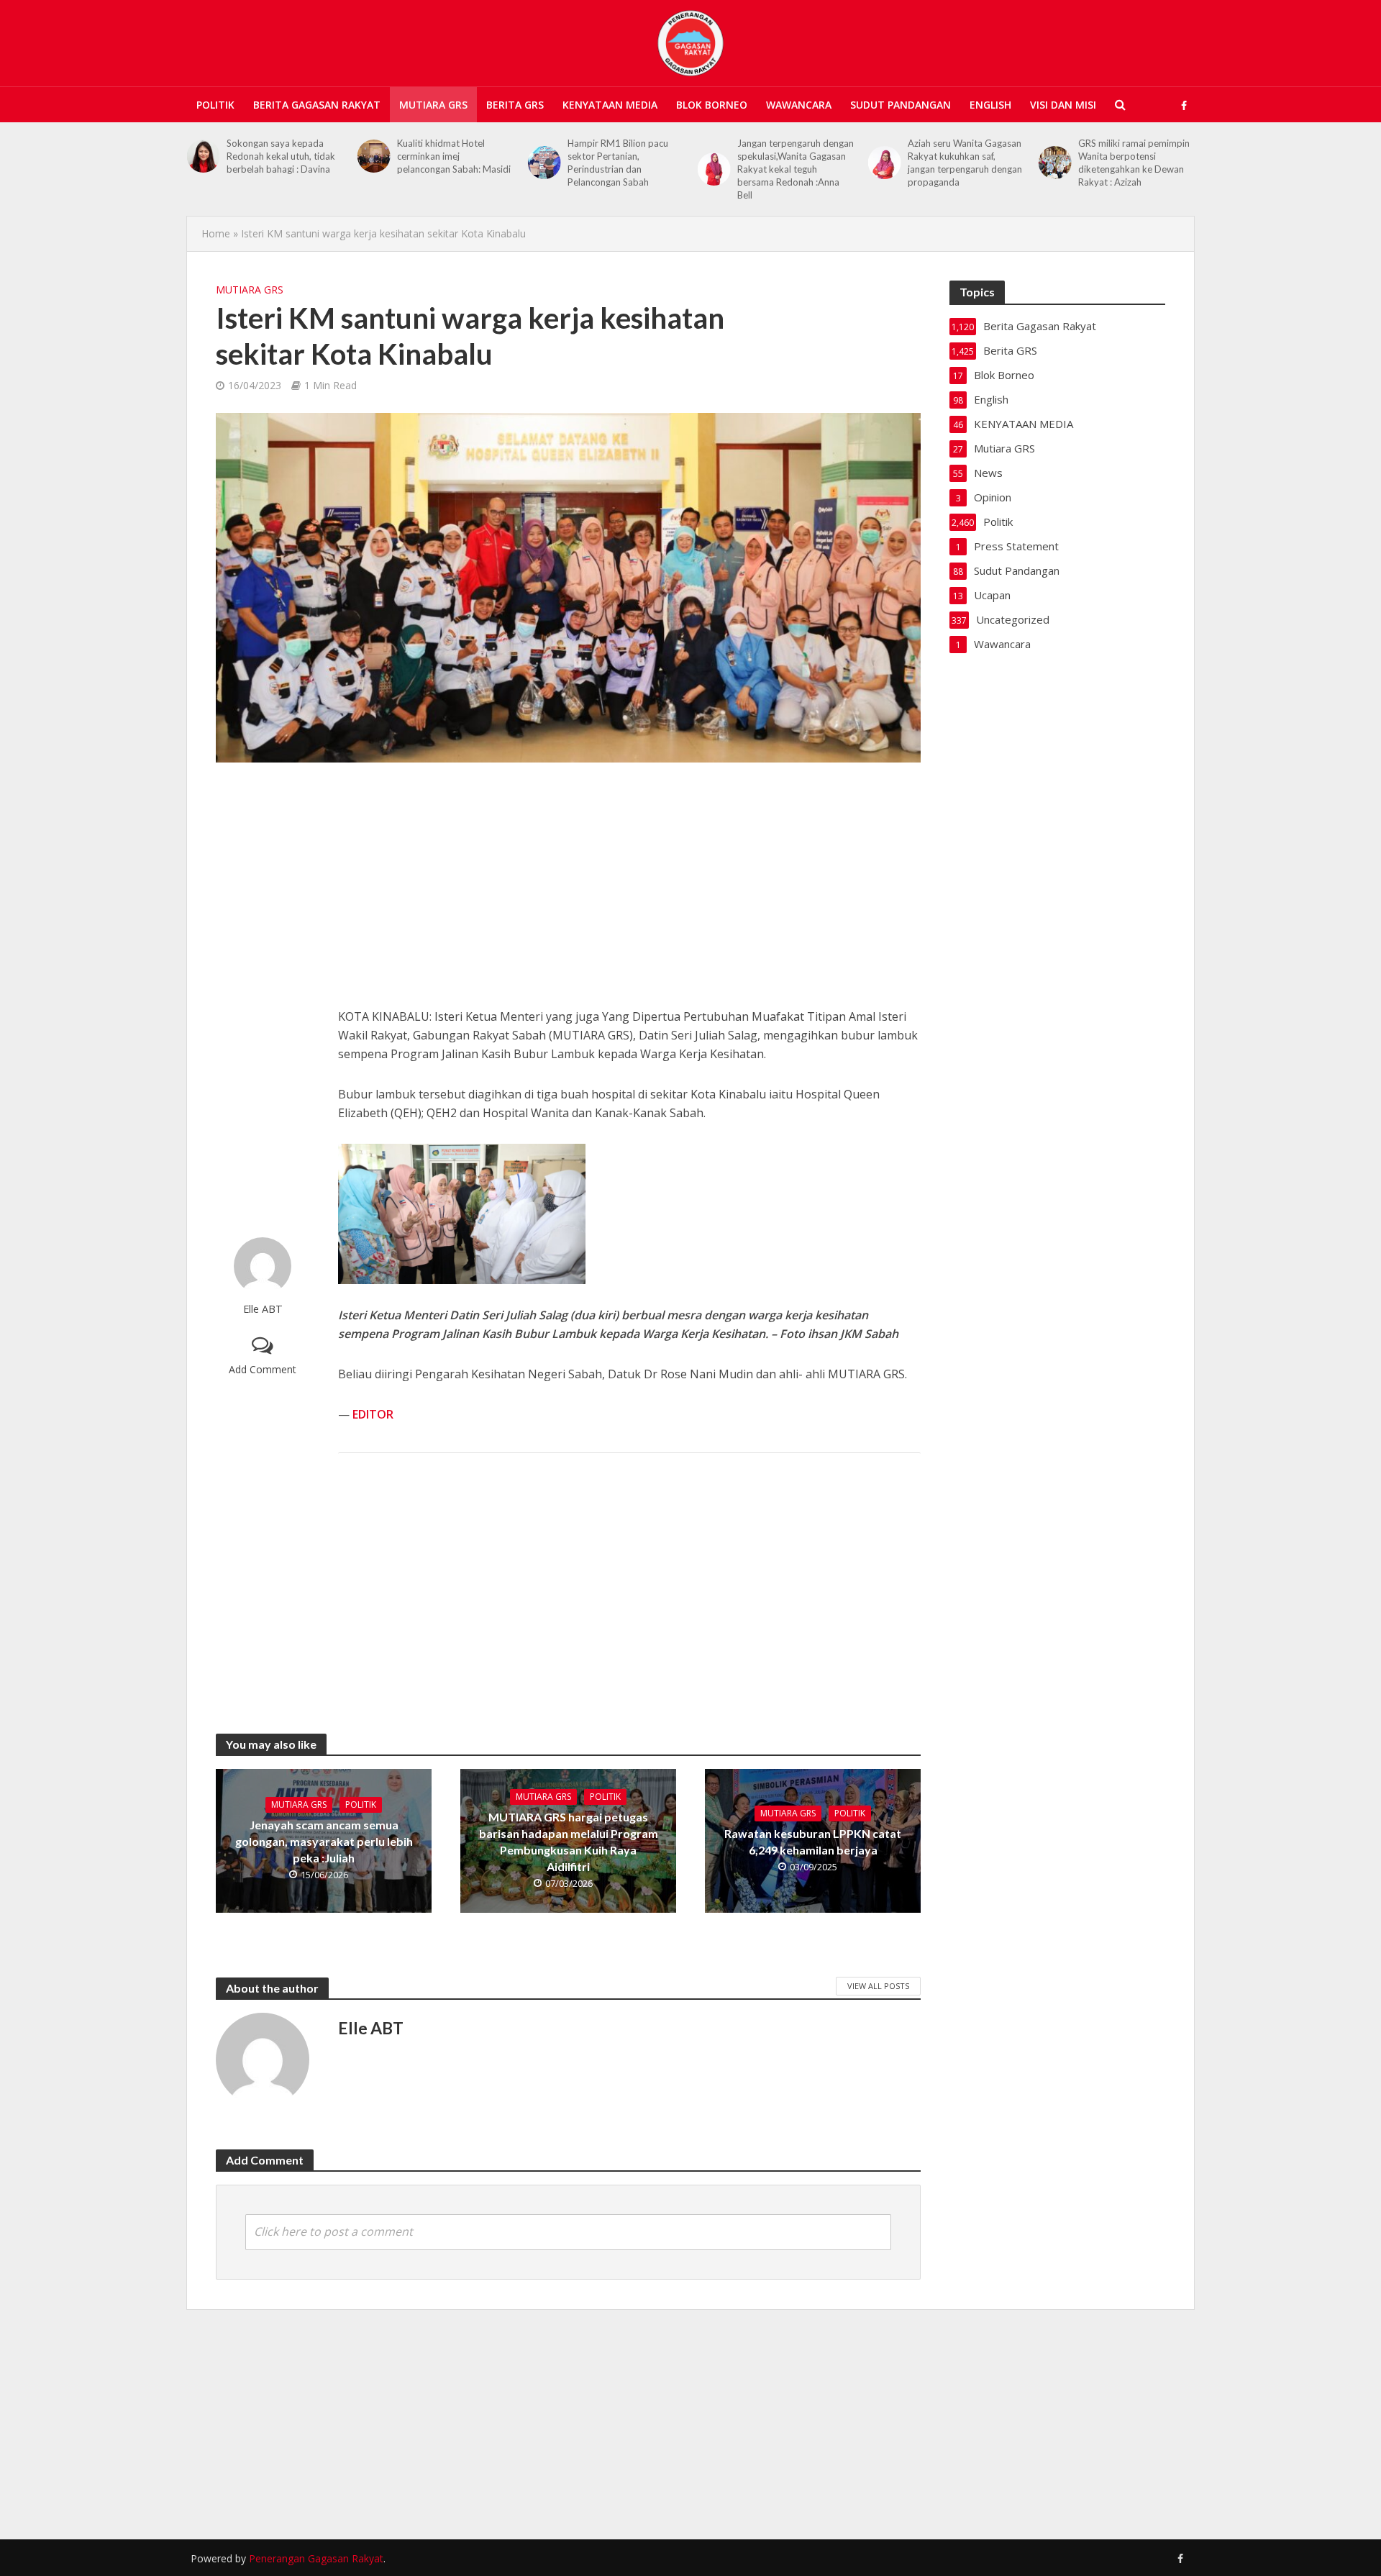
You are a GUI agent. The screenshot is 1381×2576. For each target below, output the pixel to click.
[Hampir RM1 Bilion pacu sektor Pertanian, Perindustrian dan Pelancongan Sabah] (374, 163)
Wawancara (799, 105)
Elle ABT (263, 1309)
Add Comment (263, 1369)
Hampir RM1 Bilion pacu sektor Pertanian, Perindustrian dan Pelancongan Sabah (447, 163)
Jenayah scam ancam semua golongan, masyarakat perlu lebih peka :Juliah (324, 1841)
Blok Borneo (712, 105)
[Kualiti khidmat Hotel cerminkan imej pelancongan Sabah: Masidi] (203, 156)
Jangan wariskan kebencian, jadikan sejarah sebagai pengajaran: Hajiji (1136, 156)
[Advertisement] (263, 1000)
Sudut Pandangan (901, 105)
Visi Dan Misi (1063, 105)
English (990, 105)
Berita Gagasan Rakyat (317, 105)
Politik (215, 105)
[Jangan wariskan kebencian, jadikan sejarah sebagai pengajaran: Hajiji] (1054, 156)
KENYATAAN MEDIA (610, 105)
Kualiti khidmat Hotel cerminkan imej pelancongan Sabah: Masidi (283, 156)
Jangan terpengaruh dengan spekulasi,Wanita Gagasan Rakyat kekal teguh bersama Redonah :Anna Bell (626, 169)
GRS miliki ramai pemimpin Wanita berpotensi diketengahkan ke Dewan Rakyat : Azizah (963, 163)
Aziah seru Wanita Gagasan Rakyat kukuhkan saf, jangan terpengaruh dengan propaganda (794, 163)
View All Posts (878, 1986)
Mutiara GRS (433, 105)
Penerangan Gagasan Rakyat (316, 2558)
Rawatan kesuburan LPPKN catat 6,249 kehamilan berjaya (813, 1842)
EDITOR (373, 1414)
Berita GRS (515, 105)
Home (216, 233)
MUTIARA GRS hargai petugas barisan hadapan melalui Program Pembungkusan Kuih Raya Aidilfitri (569, 1842)
